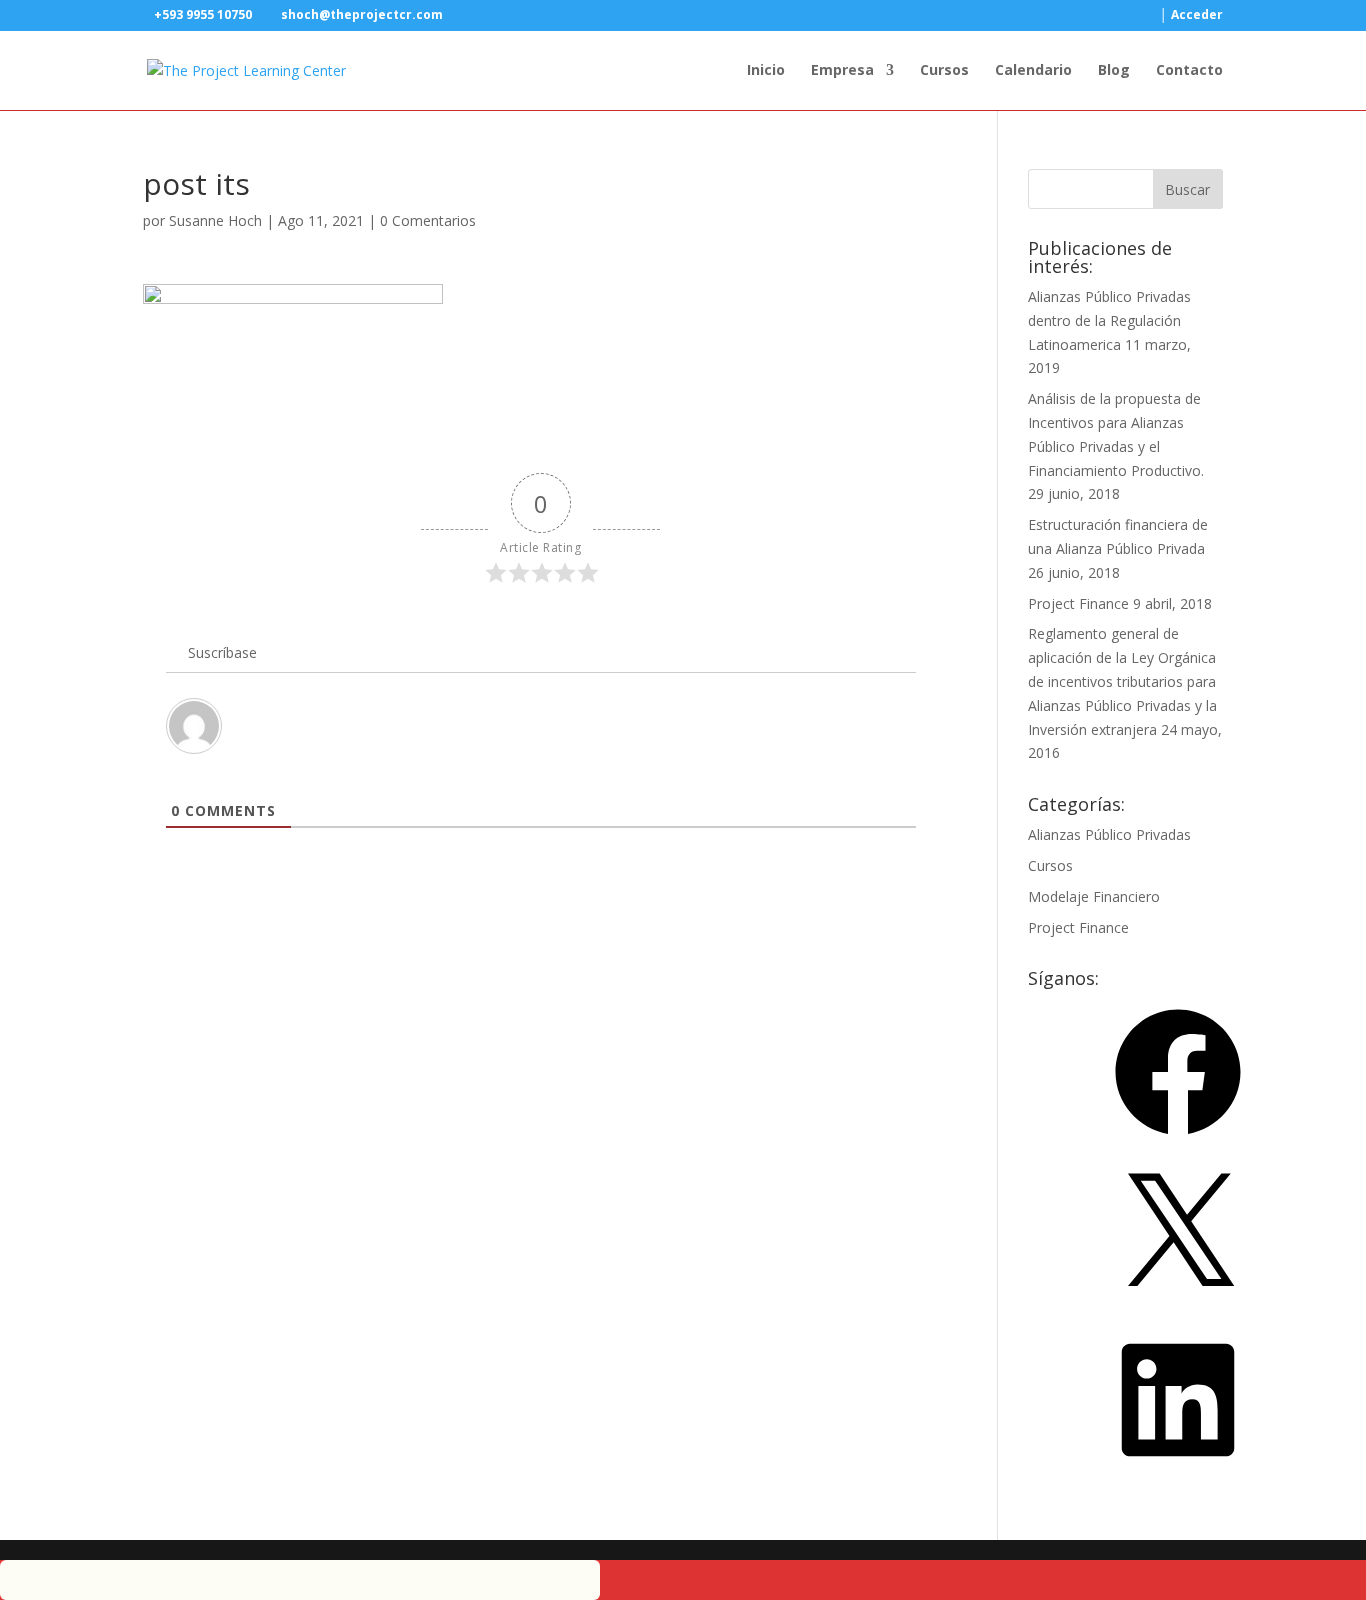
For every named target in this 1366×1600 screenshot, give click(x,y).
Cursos (944, 71)
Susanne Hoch (215, 220)
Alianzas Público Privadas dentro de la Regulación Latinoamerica (1109, 320)
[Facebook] (1178, 1141)
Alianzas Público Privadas (1109, 834)
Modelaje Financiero (1094, 896)
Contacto (1189, 71)
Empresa (842, 71)
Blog (1114, 71)
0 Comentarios (428, 220)
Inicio (766, 71)
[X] (1178, 1305)
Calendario (1033, 71)
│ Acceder (1191, 16)
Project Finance (1078, 603)
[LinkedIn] (1178, 1469)
